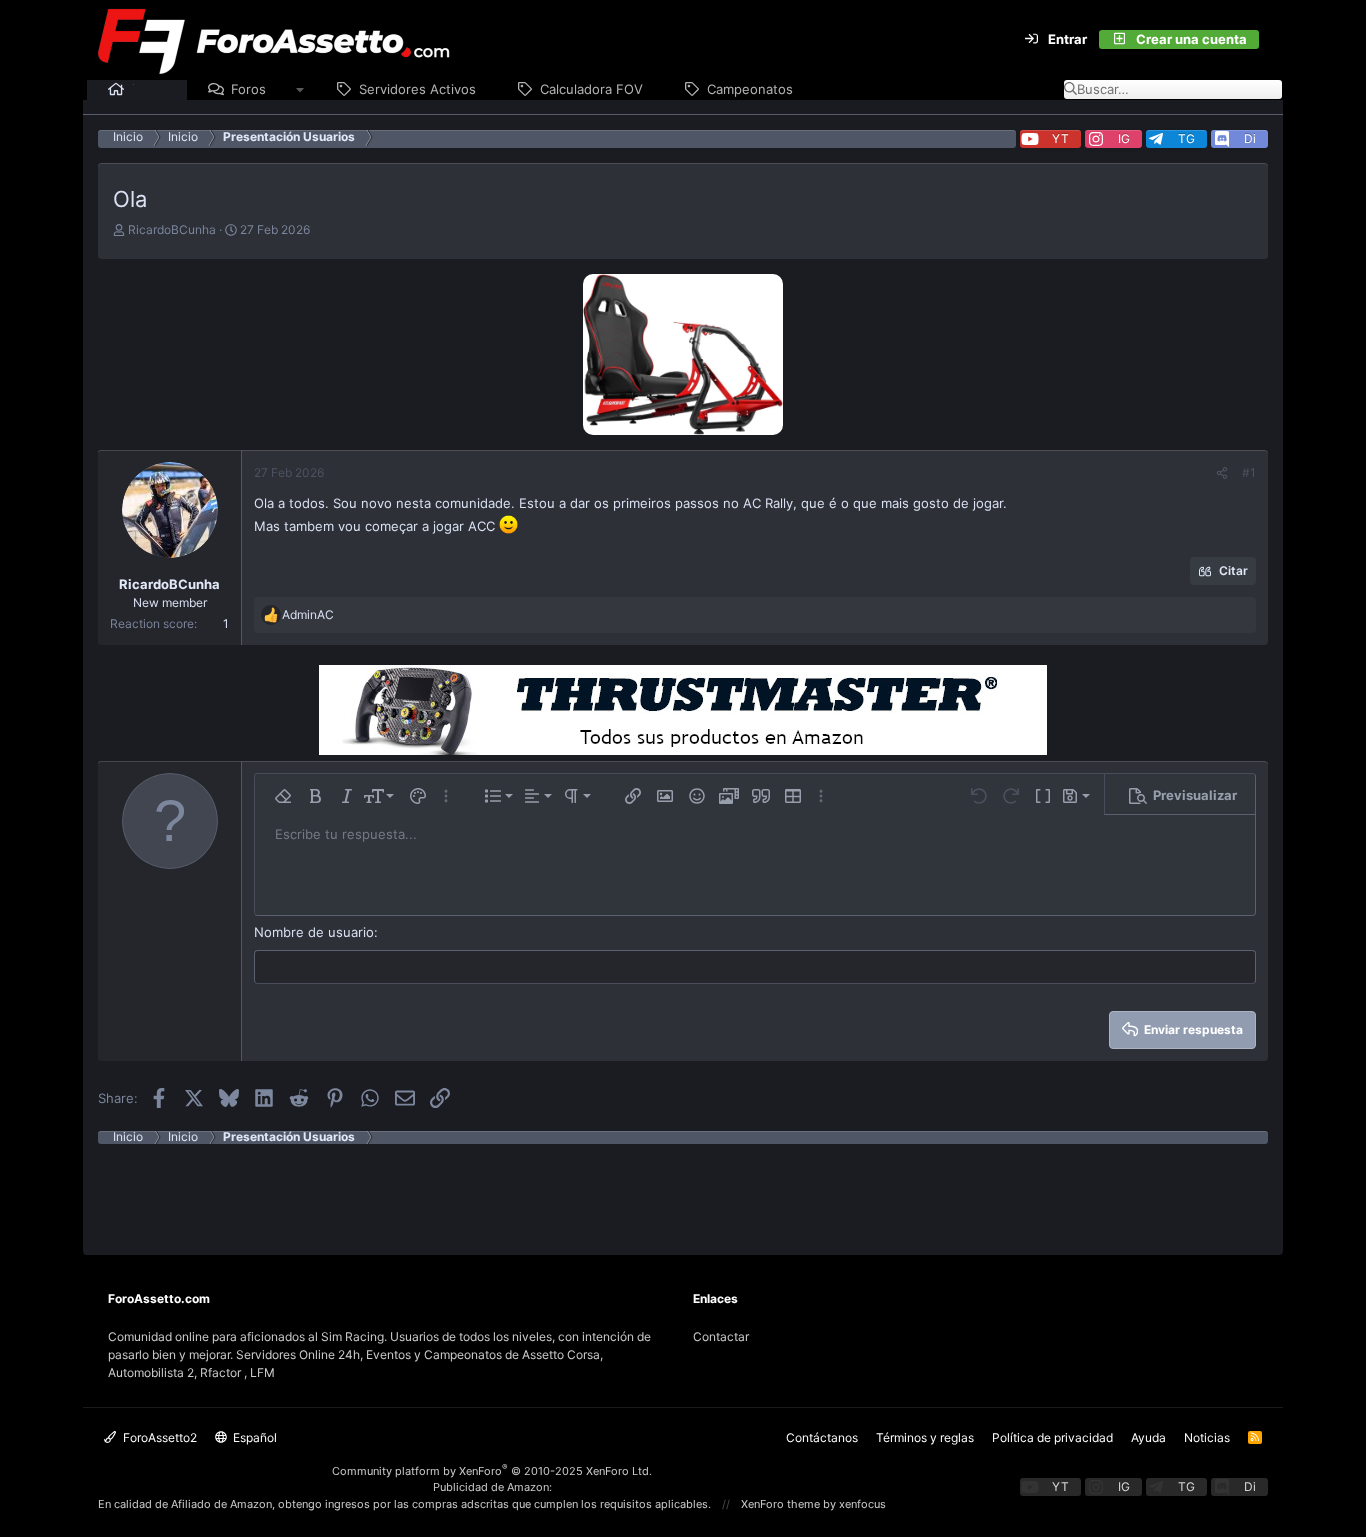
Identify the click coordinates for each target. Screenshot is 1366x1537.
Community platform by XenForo (492, 1471)
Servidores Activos (417, 89)
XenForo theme (780, 1504)
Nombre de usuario (314, 932)
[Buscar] (1271, 40)
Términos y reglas (925, 1437)
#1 (1249, 472)
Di (1250, 138)
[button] (300, 90)
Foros (248, 89)
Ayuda (1148, 1437)
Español (253, 1437)
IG (1124, 138)
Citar (1233, 570)
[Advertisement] (683, 1189)
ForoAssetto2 (158, 1437)
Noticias (1207, 1437)
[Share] (1222, 473)
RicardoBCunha (172, 229)
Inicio (149, 89)
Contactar (721, 1336)
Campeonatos (750, 89)
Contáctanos (822, 1437)
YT (1060, 138)
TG (1186, 138)
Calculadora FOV (591, 89)
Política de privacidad (1052, 1437)
